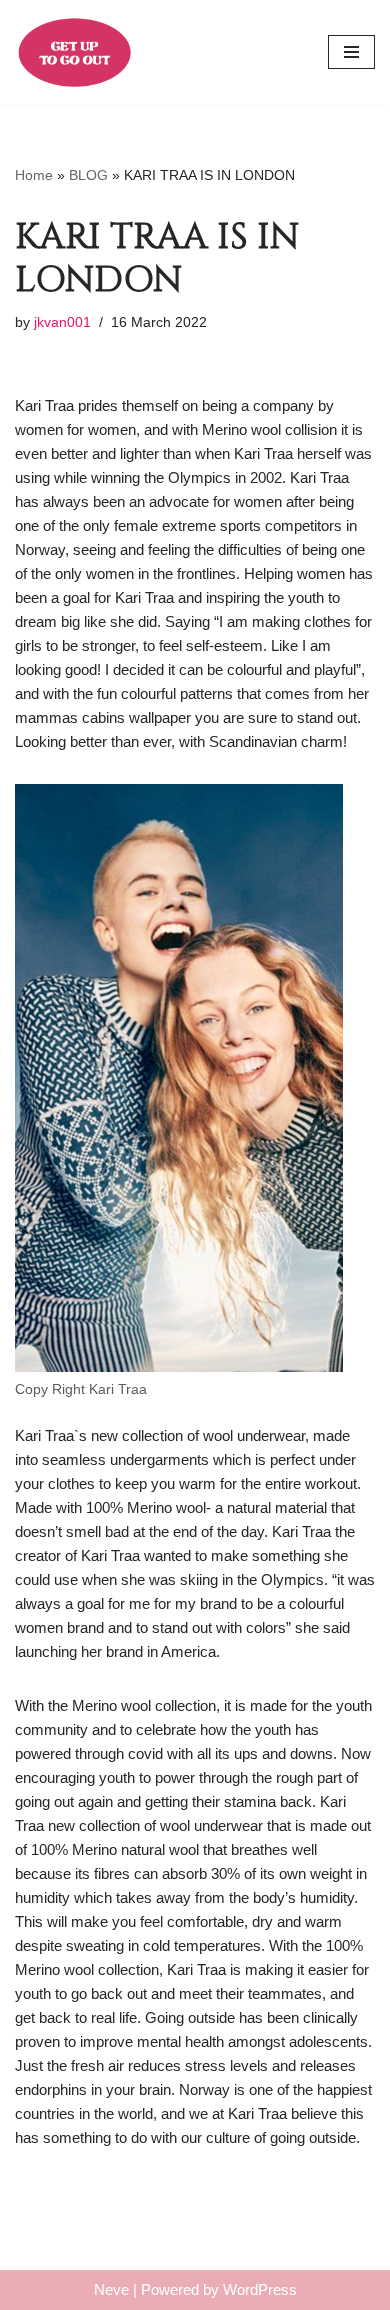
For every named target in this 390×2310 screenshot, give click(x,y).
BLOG (88, 175)
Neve (111, 2289)
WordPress (260, 2289)
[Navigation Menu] (351, 52)
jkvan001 (62, 322)
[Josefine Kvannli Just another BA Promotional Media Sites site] (75, 52)
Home (34, 175)
